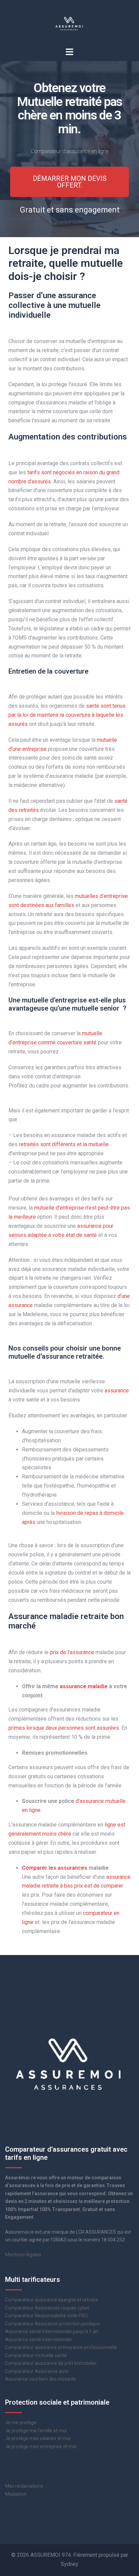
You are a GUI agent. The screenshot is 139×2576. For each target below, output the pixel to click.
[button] (69, 182)
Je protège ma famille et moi (36, 2431)
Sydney (69, 2564)
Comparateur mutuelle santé (36, 2355)
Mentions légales (23, 2255)
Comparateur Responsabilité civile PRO (47, 2316)
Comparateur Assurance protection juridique (52, 2324)
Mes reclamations (24, 2486)
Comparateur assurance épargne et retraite (52, 2300)
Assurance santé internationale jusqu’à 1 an (52, 2331)
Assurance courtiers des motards (40, 2379)
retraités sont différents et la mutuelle (64, 1144)
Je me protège (21, 2423)
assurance (117, 1391)
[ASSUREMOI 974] (69, 23)
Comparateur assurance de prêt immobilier (51, 2363)
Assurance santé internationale (38, 2340)
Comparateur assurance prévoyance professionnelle (61, 2347)
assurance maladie (84, 1686)
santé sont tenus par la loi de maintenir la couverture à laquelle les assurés (67, 715)
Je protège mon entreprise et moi (41, 2446)
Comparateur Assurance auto (37, 2371)
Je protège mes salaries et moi (38, 2438)
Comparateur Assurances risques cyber (47, 2308)
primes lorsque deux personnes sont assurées (64, 1728)
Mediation (16, 2494)
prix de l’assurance (72, 1652)
